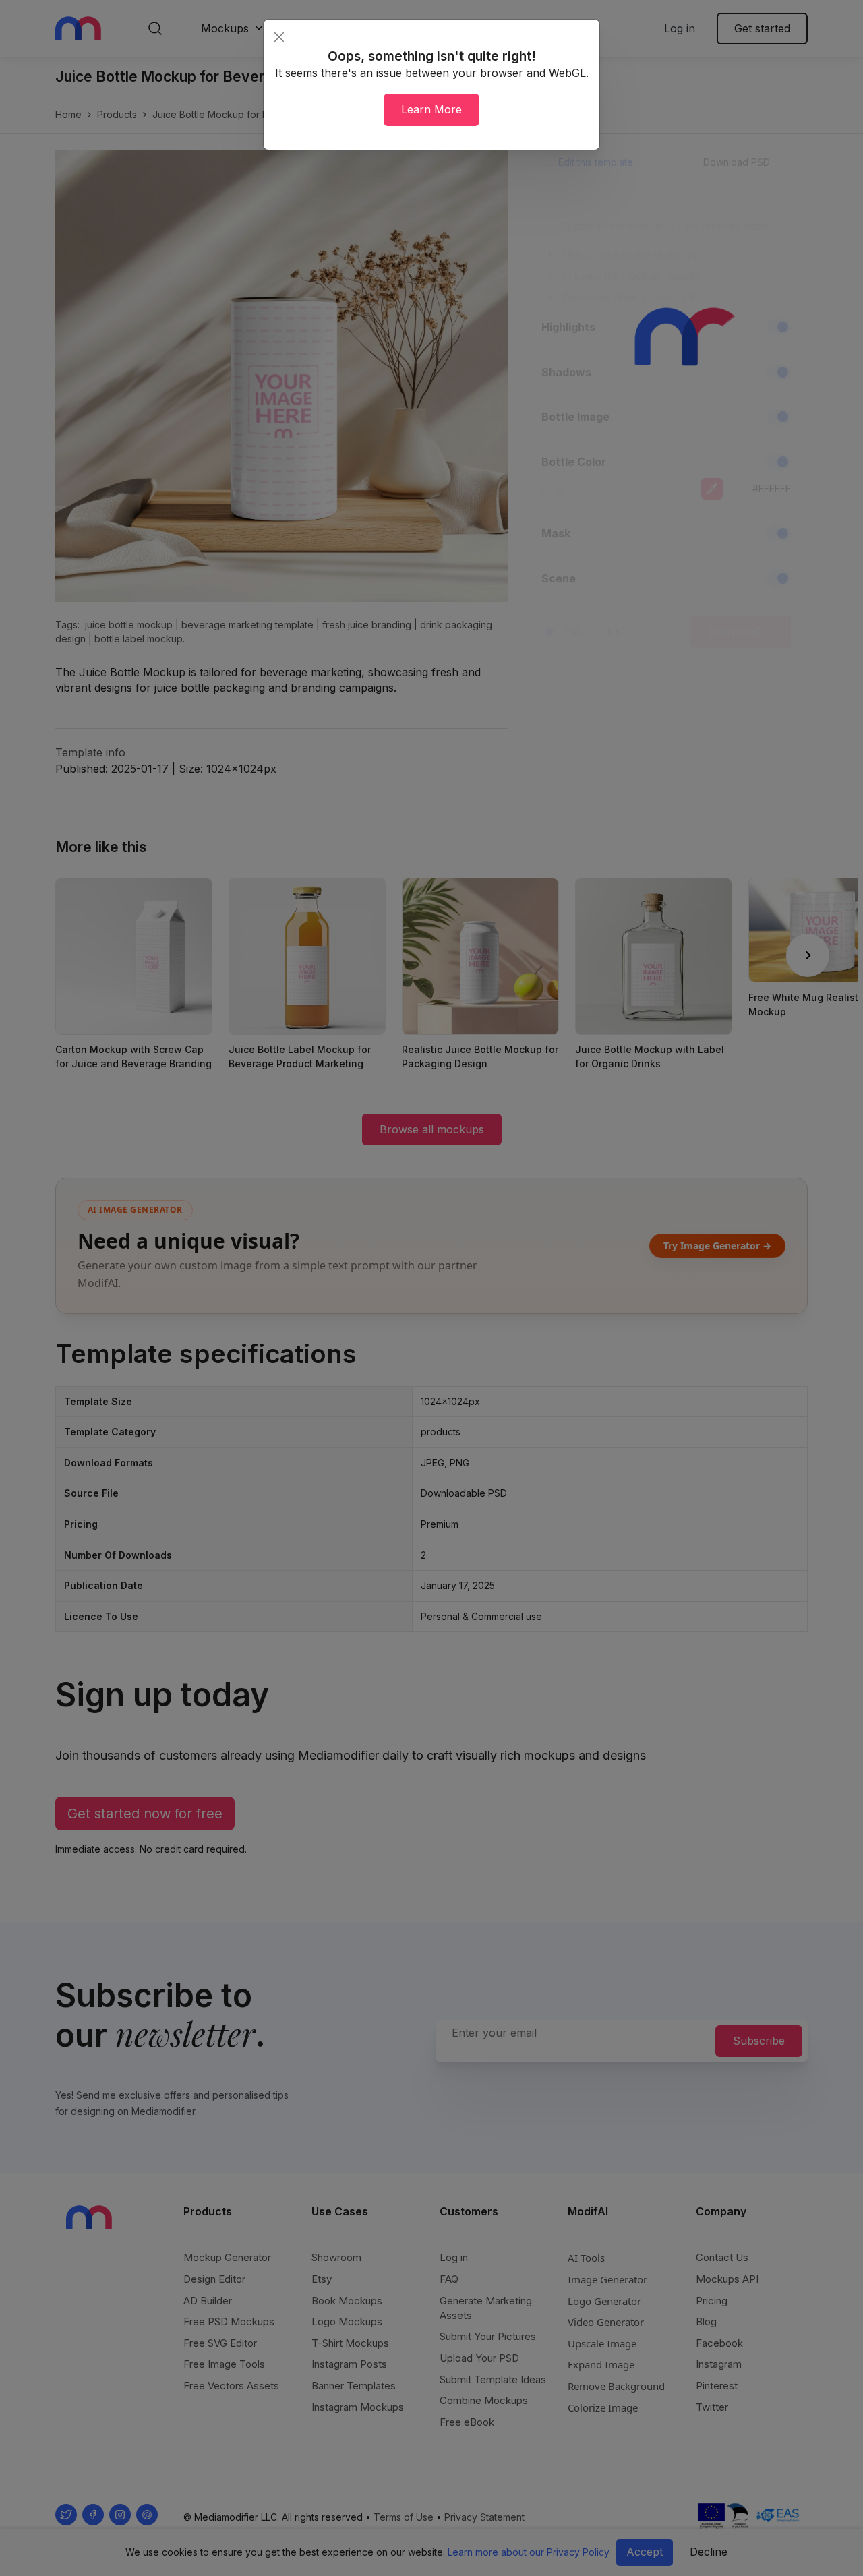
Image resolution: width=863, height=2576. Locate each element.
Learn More (431, 109)
